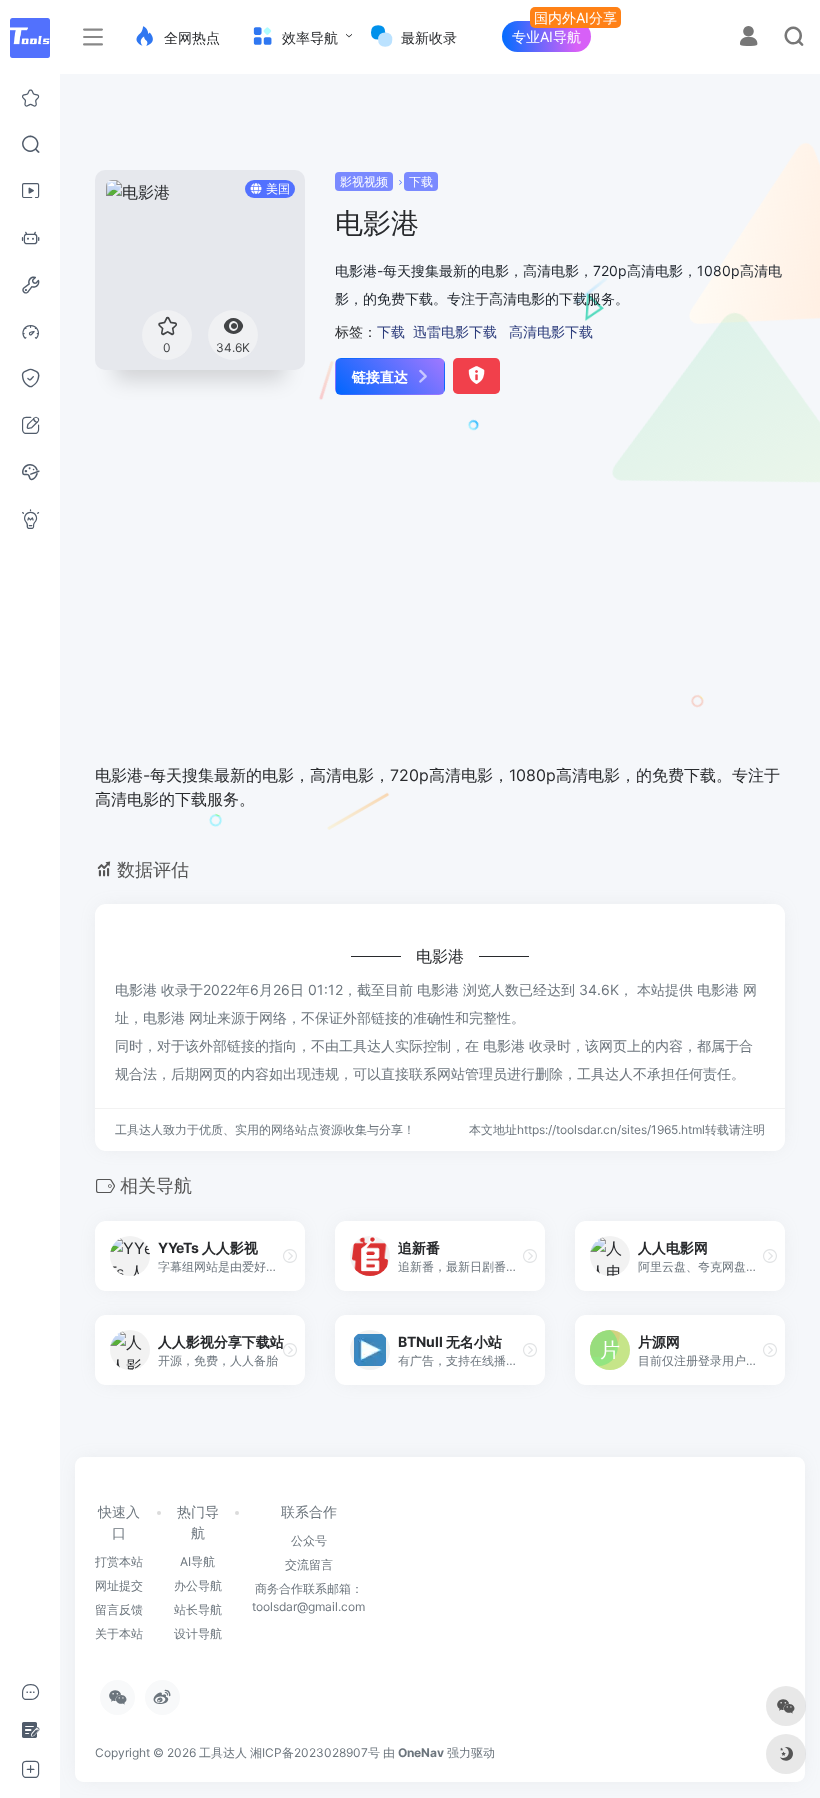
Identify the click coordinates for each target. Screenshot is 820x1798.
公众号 (309, 1540)
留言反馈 (119, 1609)
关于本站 (119, 1633)
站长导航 (198, 1609)
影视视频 (364, 181)
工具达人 (223, 1752)
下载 (421, 181)
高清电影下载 (551, 331)
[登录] (748, 38)
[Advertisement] (418, 593)
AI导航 (197, 1561)
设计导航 (198, 1633)
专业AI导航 (546, 36)
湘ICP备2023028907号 (315, 1752)
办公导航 (198, 1585)
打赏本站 (119, 1561)
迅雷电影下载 (455, 331)
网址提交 (119, 1585)
